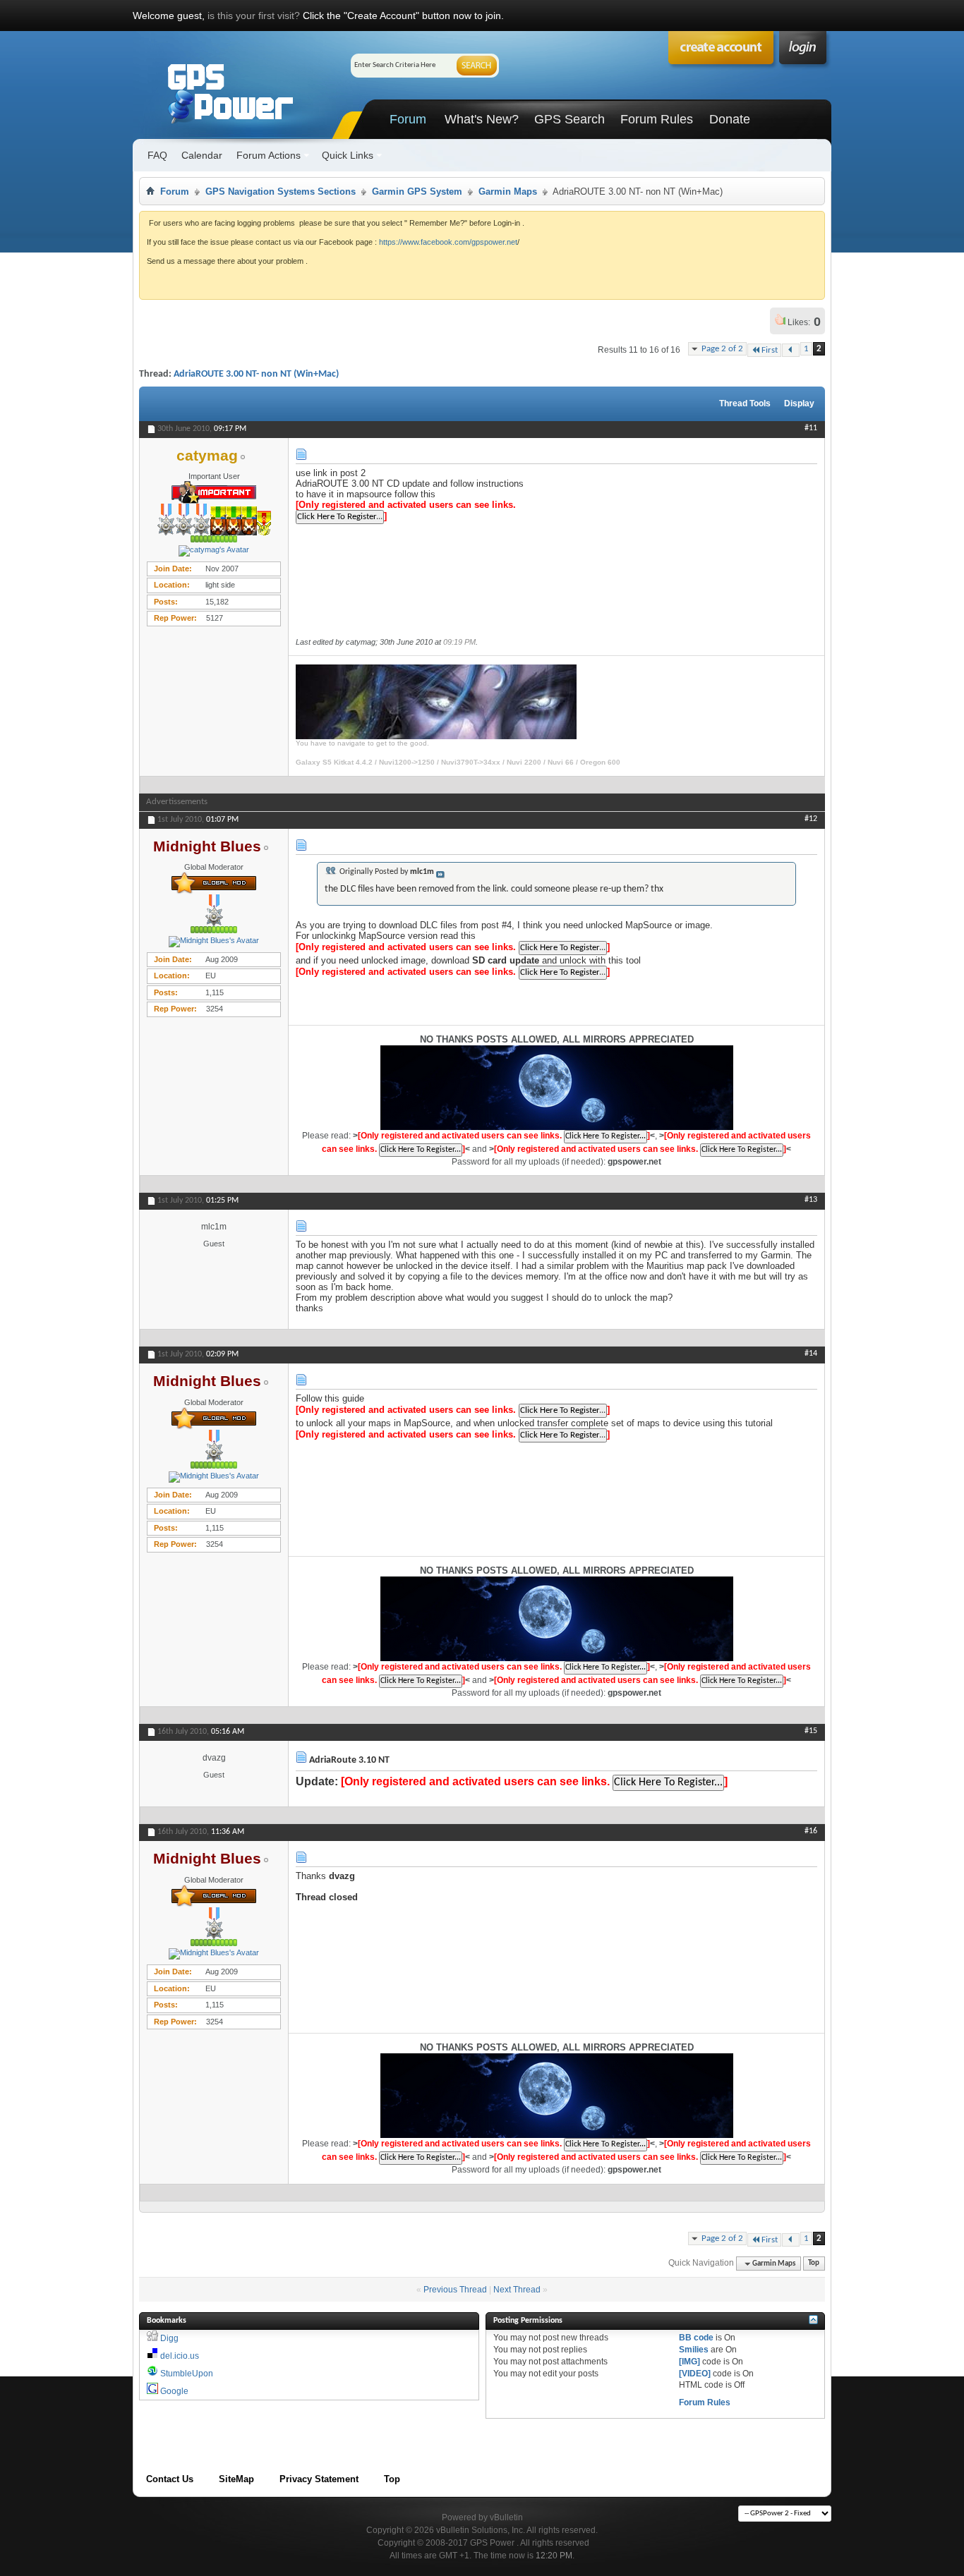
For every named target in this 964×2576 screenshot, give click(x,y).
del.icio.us (180, 2356)
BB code (696, 2338)
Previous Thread (455, 2290)
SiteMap (236, 2479)
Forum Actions (269, 155)
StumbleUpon (187, 2374)
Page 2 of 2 (722, 349)
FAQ (157, 155)
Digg (169, 2338)
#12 (811, 819)
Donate (730, 119)
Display (799, 403)
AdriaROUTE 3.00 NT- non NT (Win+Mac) (256, 374)
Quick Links (348, 155)
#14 (811, 1354)
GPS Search (570, 119)
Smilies (694, 2350)
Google (174, 2391)
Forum (408, 119)
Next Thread (517, 2290)
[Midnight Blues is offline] (214, 942)
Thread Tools (745, 403)
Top (814, 2264)
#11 (811, 428)
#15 (811, 1731)
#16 (811, 1831)
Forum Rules (657, 119)
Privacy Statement (319, 2479)
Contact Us (170, 2479)
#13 (811, 1200)
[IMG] (689, 2362)
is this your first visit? (254, 16)
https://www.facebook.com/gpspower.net (448, 242)
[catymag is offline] (214, 551)
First (770, 350)
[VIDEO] (695, 2374)
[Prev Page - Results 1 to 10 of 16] (791, 350)
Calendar (202, 155)
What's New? (482, 119)
